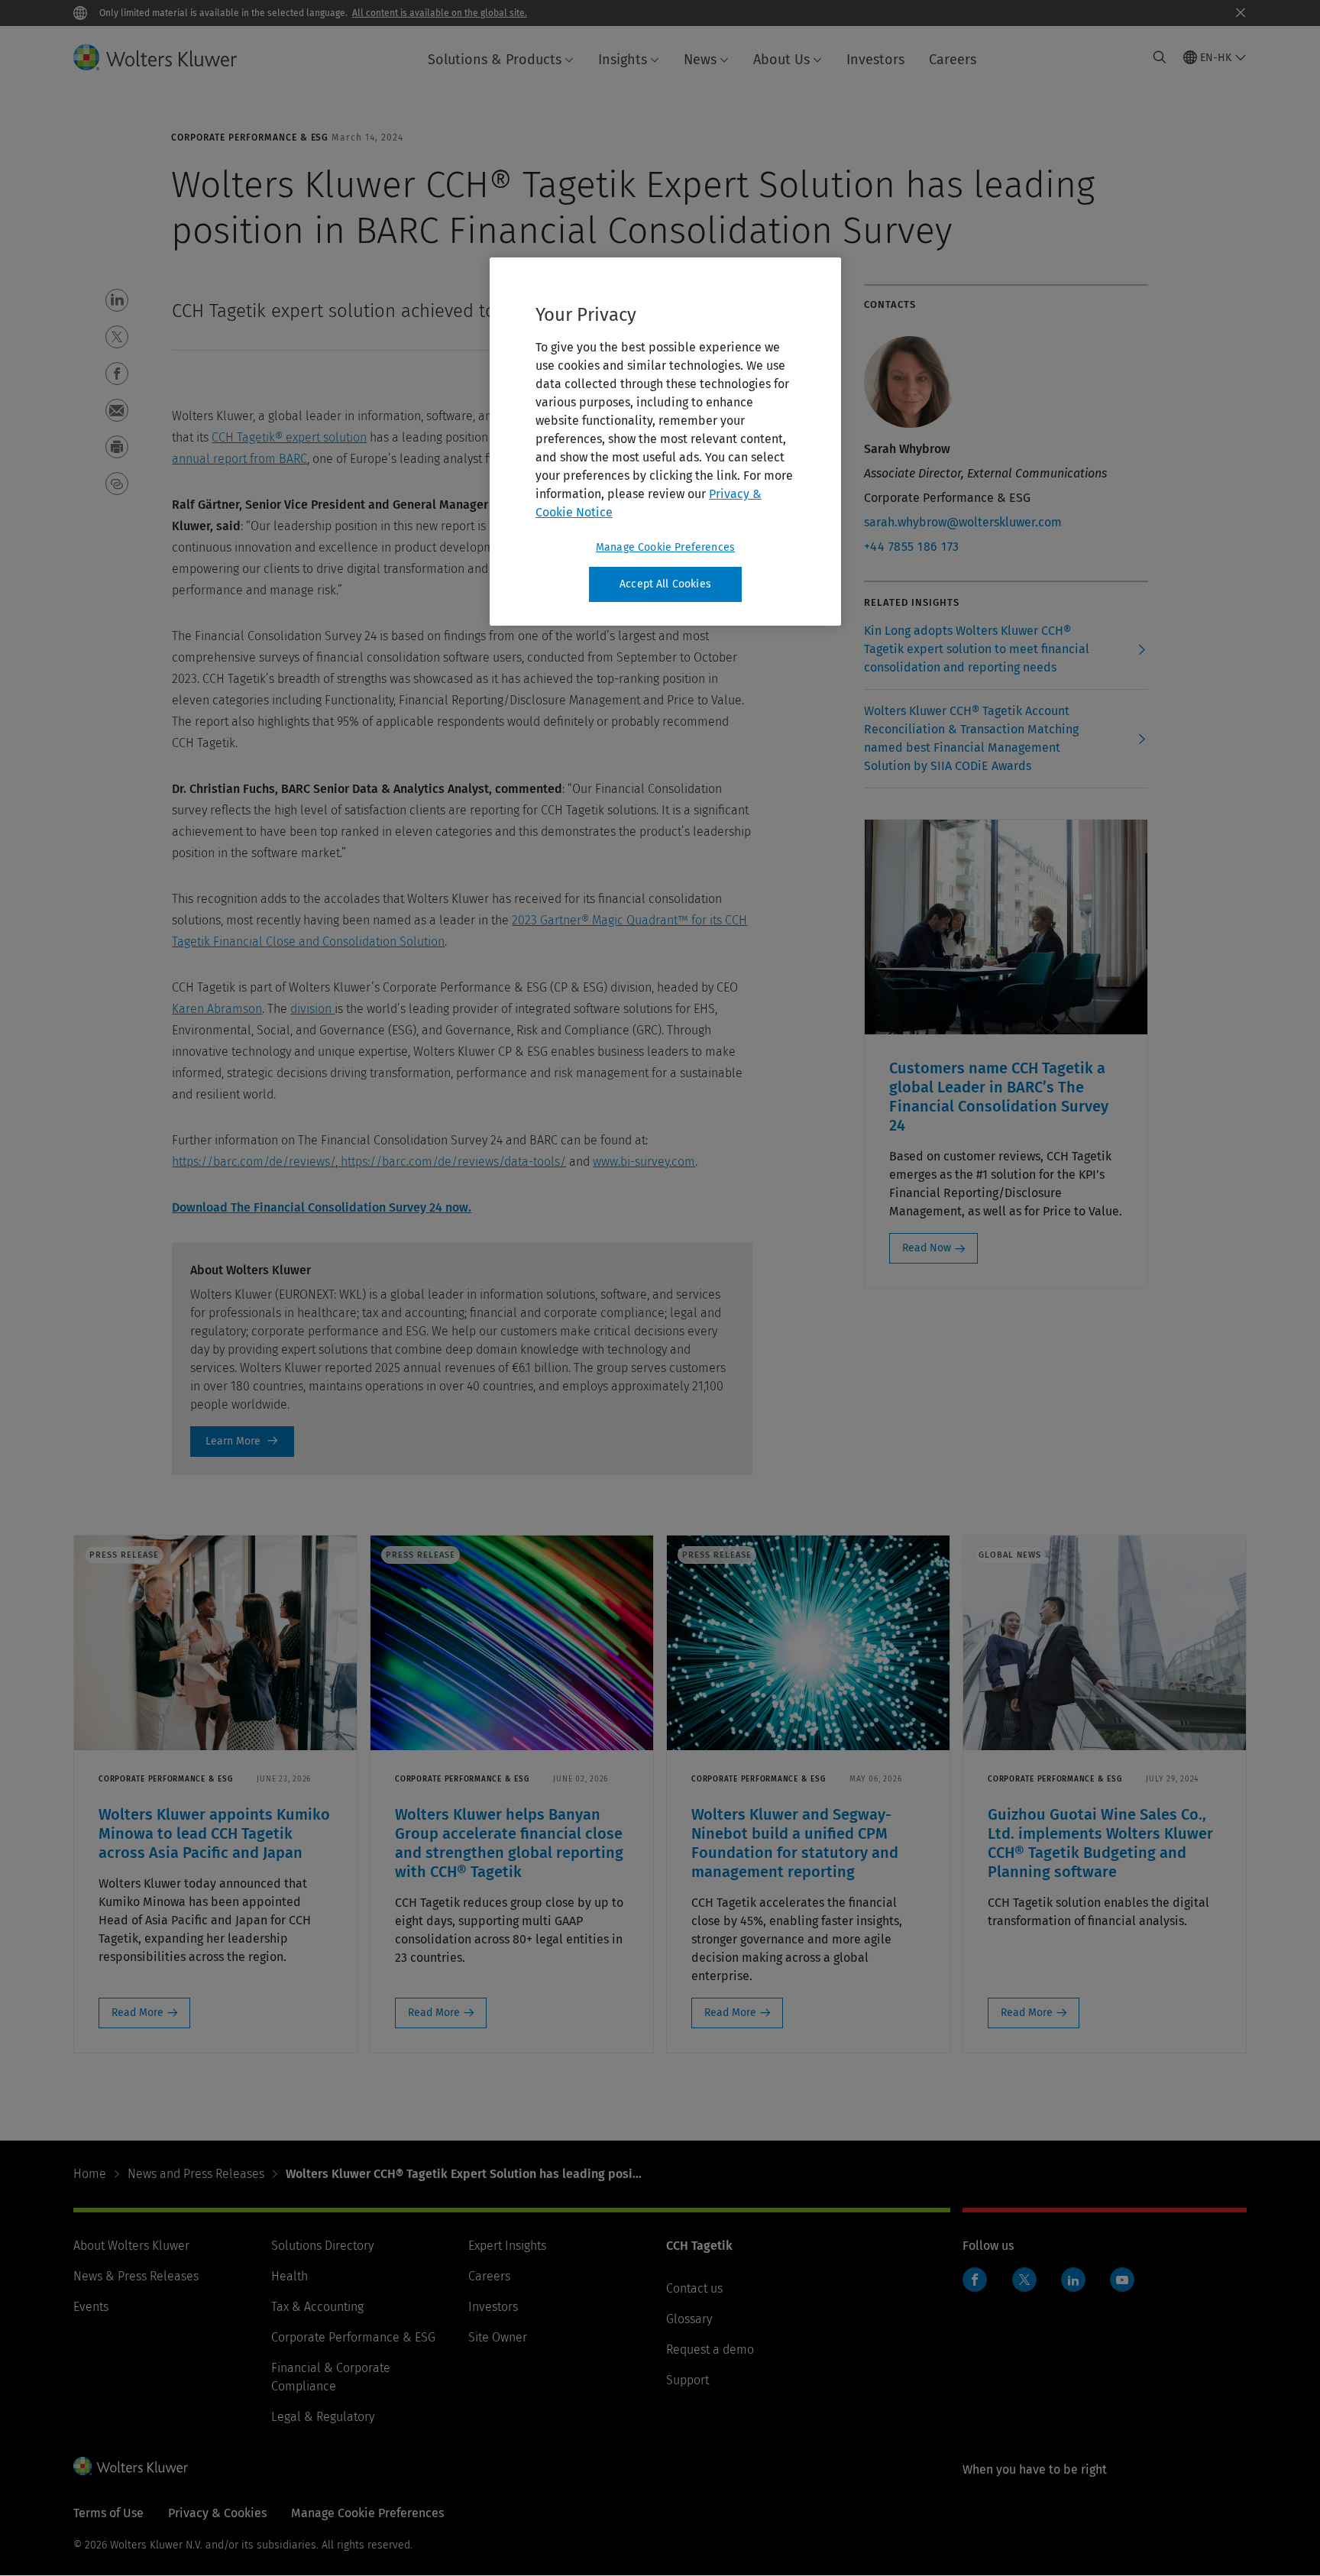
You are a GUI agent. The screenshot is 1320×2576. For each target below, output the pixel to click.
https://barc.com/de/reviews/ (254, 1162)
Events (91, 2307)
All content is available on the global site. (440, 13)
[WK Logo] (131, 2466)
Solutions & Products (495, 60)
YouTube (1122, 2280)
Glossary (689, 2319)
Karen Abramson (217, 1009)
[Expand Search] (1160, 57)
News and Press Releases (196, 2174)
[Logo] (167, 57)
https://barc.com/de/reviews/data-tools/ (452, 1162)
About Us (781, 60)
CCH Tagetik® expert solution (289, 437)
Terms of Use (108, 2513)
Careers (953, 60)
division (312, 1009)
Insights (623, 60)
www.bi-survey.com (644, 1162)
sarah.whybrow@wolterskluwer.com (963, 522)
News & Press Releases (136, 2276)
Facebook (975, 2280)
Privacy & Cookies (217, 2513)
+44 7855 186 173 (912, 547)
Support (687, 2380)
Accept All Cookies (665, 584)
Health (290, 2276)
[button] (117, 300)
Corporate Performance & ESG (353, 2337)
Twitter (1024, 2280)
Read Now (927, 1248)
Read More (137, 2013)
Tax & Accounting (317, 2307)
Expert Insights (507, 2246)
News (700, 60)
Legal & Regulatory (323, 2417)
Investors (875, 60)
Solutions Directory (322, 2246)
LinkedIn (1073, 2280)
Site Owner (498, 2337)
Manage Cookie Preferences (665, 547)
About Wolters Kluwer (131, 2246)
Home (90, 2174)
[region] (665, 442)
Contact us (694, 2288)
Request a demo (710, 2349)
